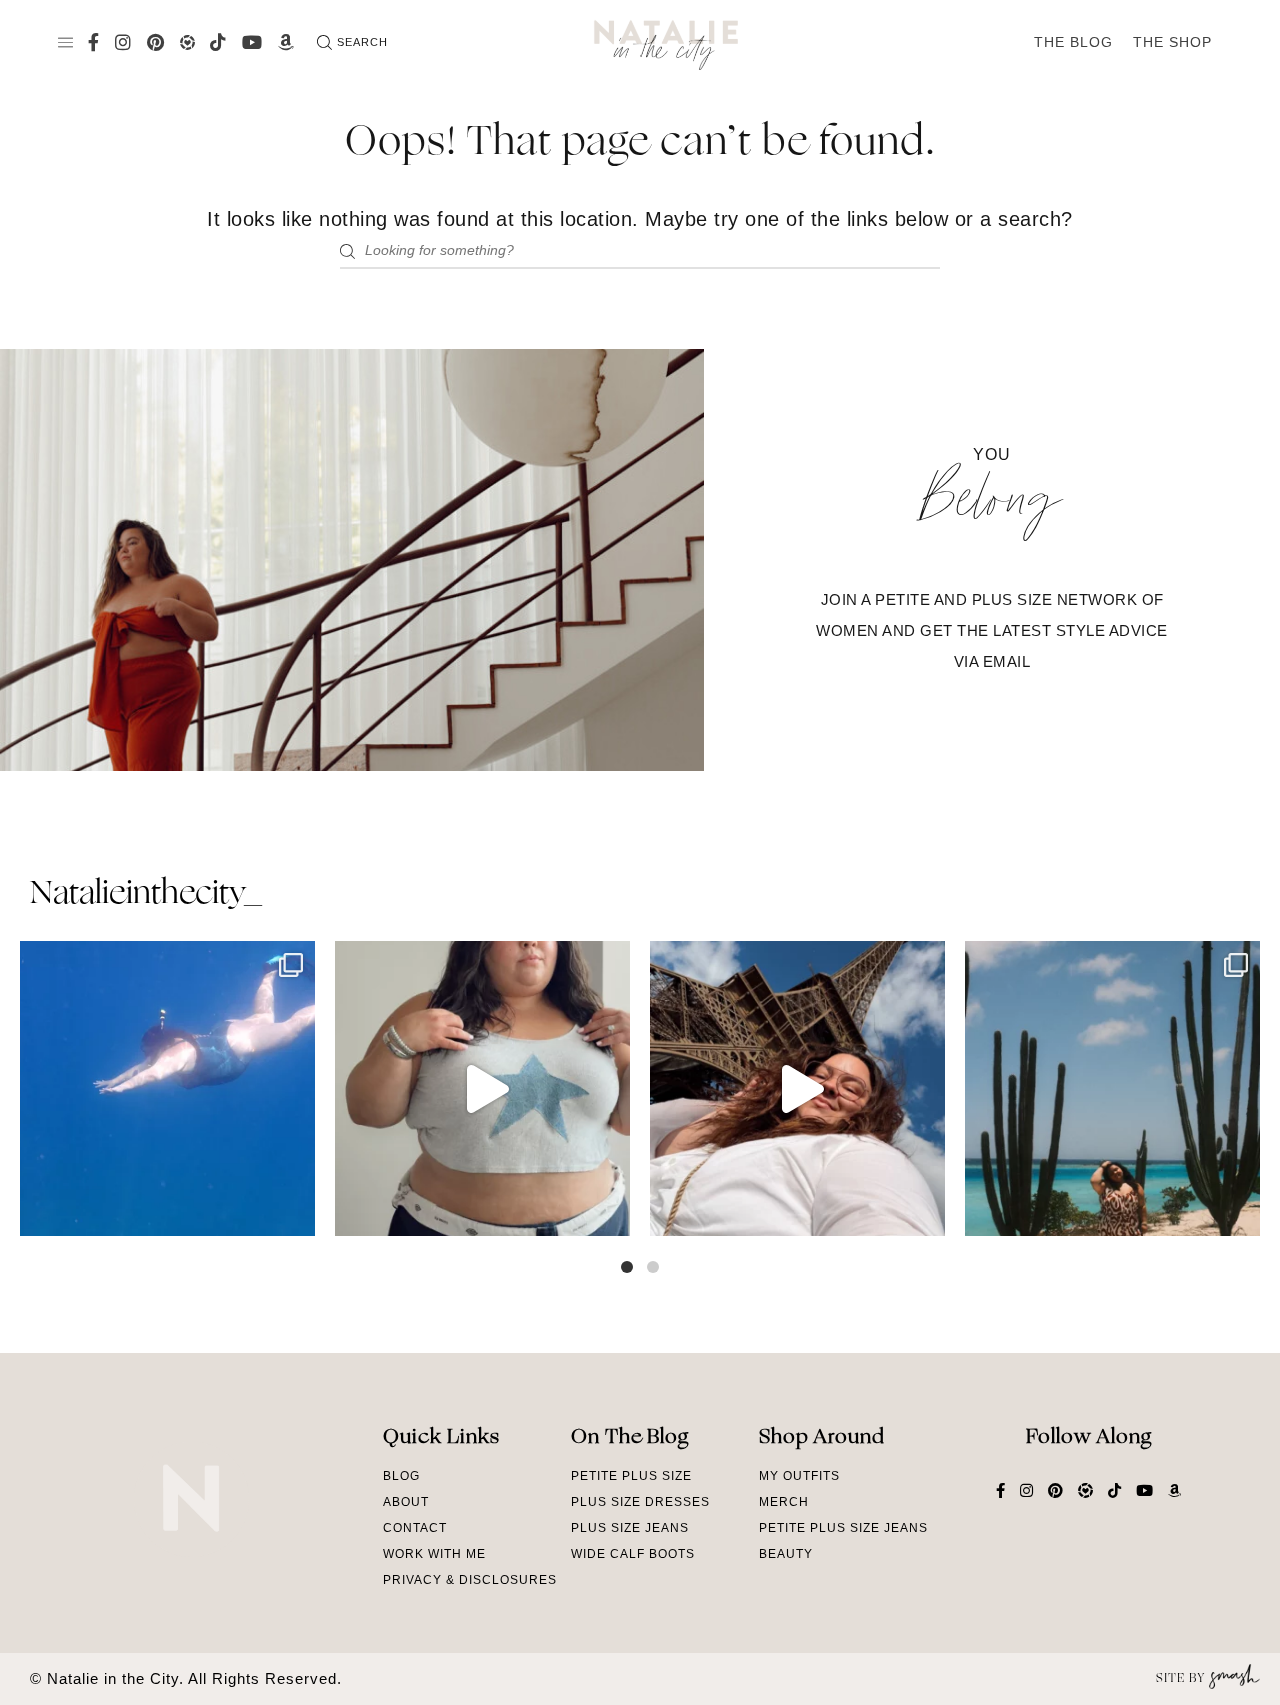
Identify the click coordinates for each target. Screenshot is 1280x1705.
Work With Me (434, 1554)
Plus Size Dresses (640, 1502)
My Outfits (799, 1476)
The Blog (1073, 42)
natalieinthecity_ (145, 895)
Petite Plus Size (631, 1476)
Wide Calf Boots (633, 1554)
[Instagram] (295, 1211)
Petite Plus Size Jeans (843, 1528)
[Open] (167, 1088)
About (406, 1502)
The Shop (1172, 42)
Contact (415, 1528)
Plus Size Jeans (630, 1528)
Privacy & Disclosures (470, 1580)
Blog (401, 1476)
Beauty (786, 1554)
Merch (784, 1502)
